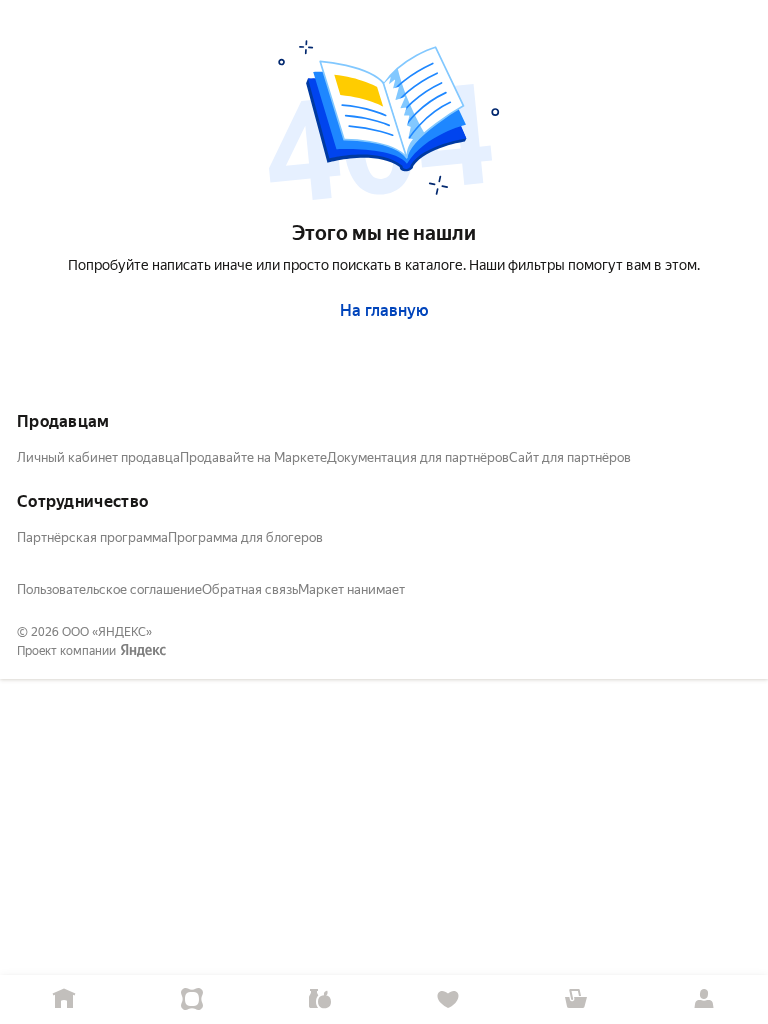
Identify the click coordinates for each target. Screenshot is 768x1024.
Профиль (704, 999)
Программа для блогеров (245, 537)
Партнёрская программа (92, 537)
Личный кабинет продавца (98, 457)
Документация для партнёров (418, 457)
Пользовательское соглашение (109, 589)
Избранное (448, 999)
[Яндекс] (143, 651)
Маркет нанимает (351, 589)
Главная (64, 999)
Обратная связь (250, 589)
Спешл (192, 999)
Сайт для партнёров (570, 457)
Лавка (320, 999)
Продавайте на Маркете (253, 457)
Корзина (576, 999)
